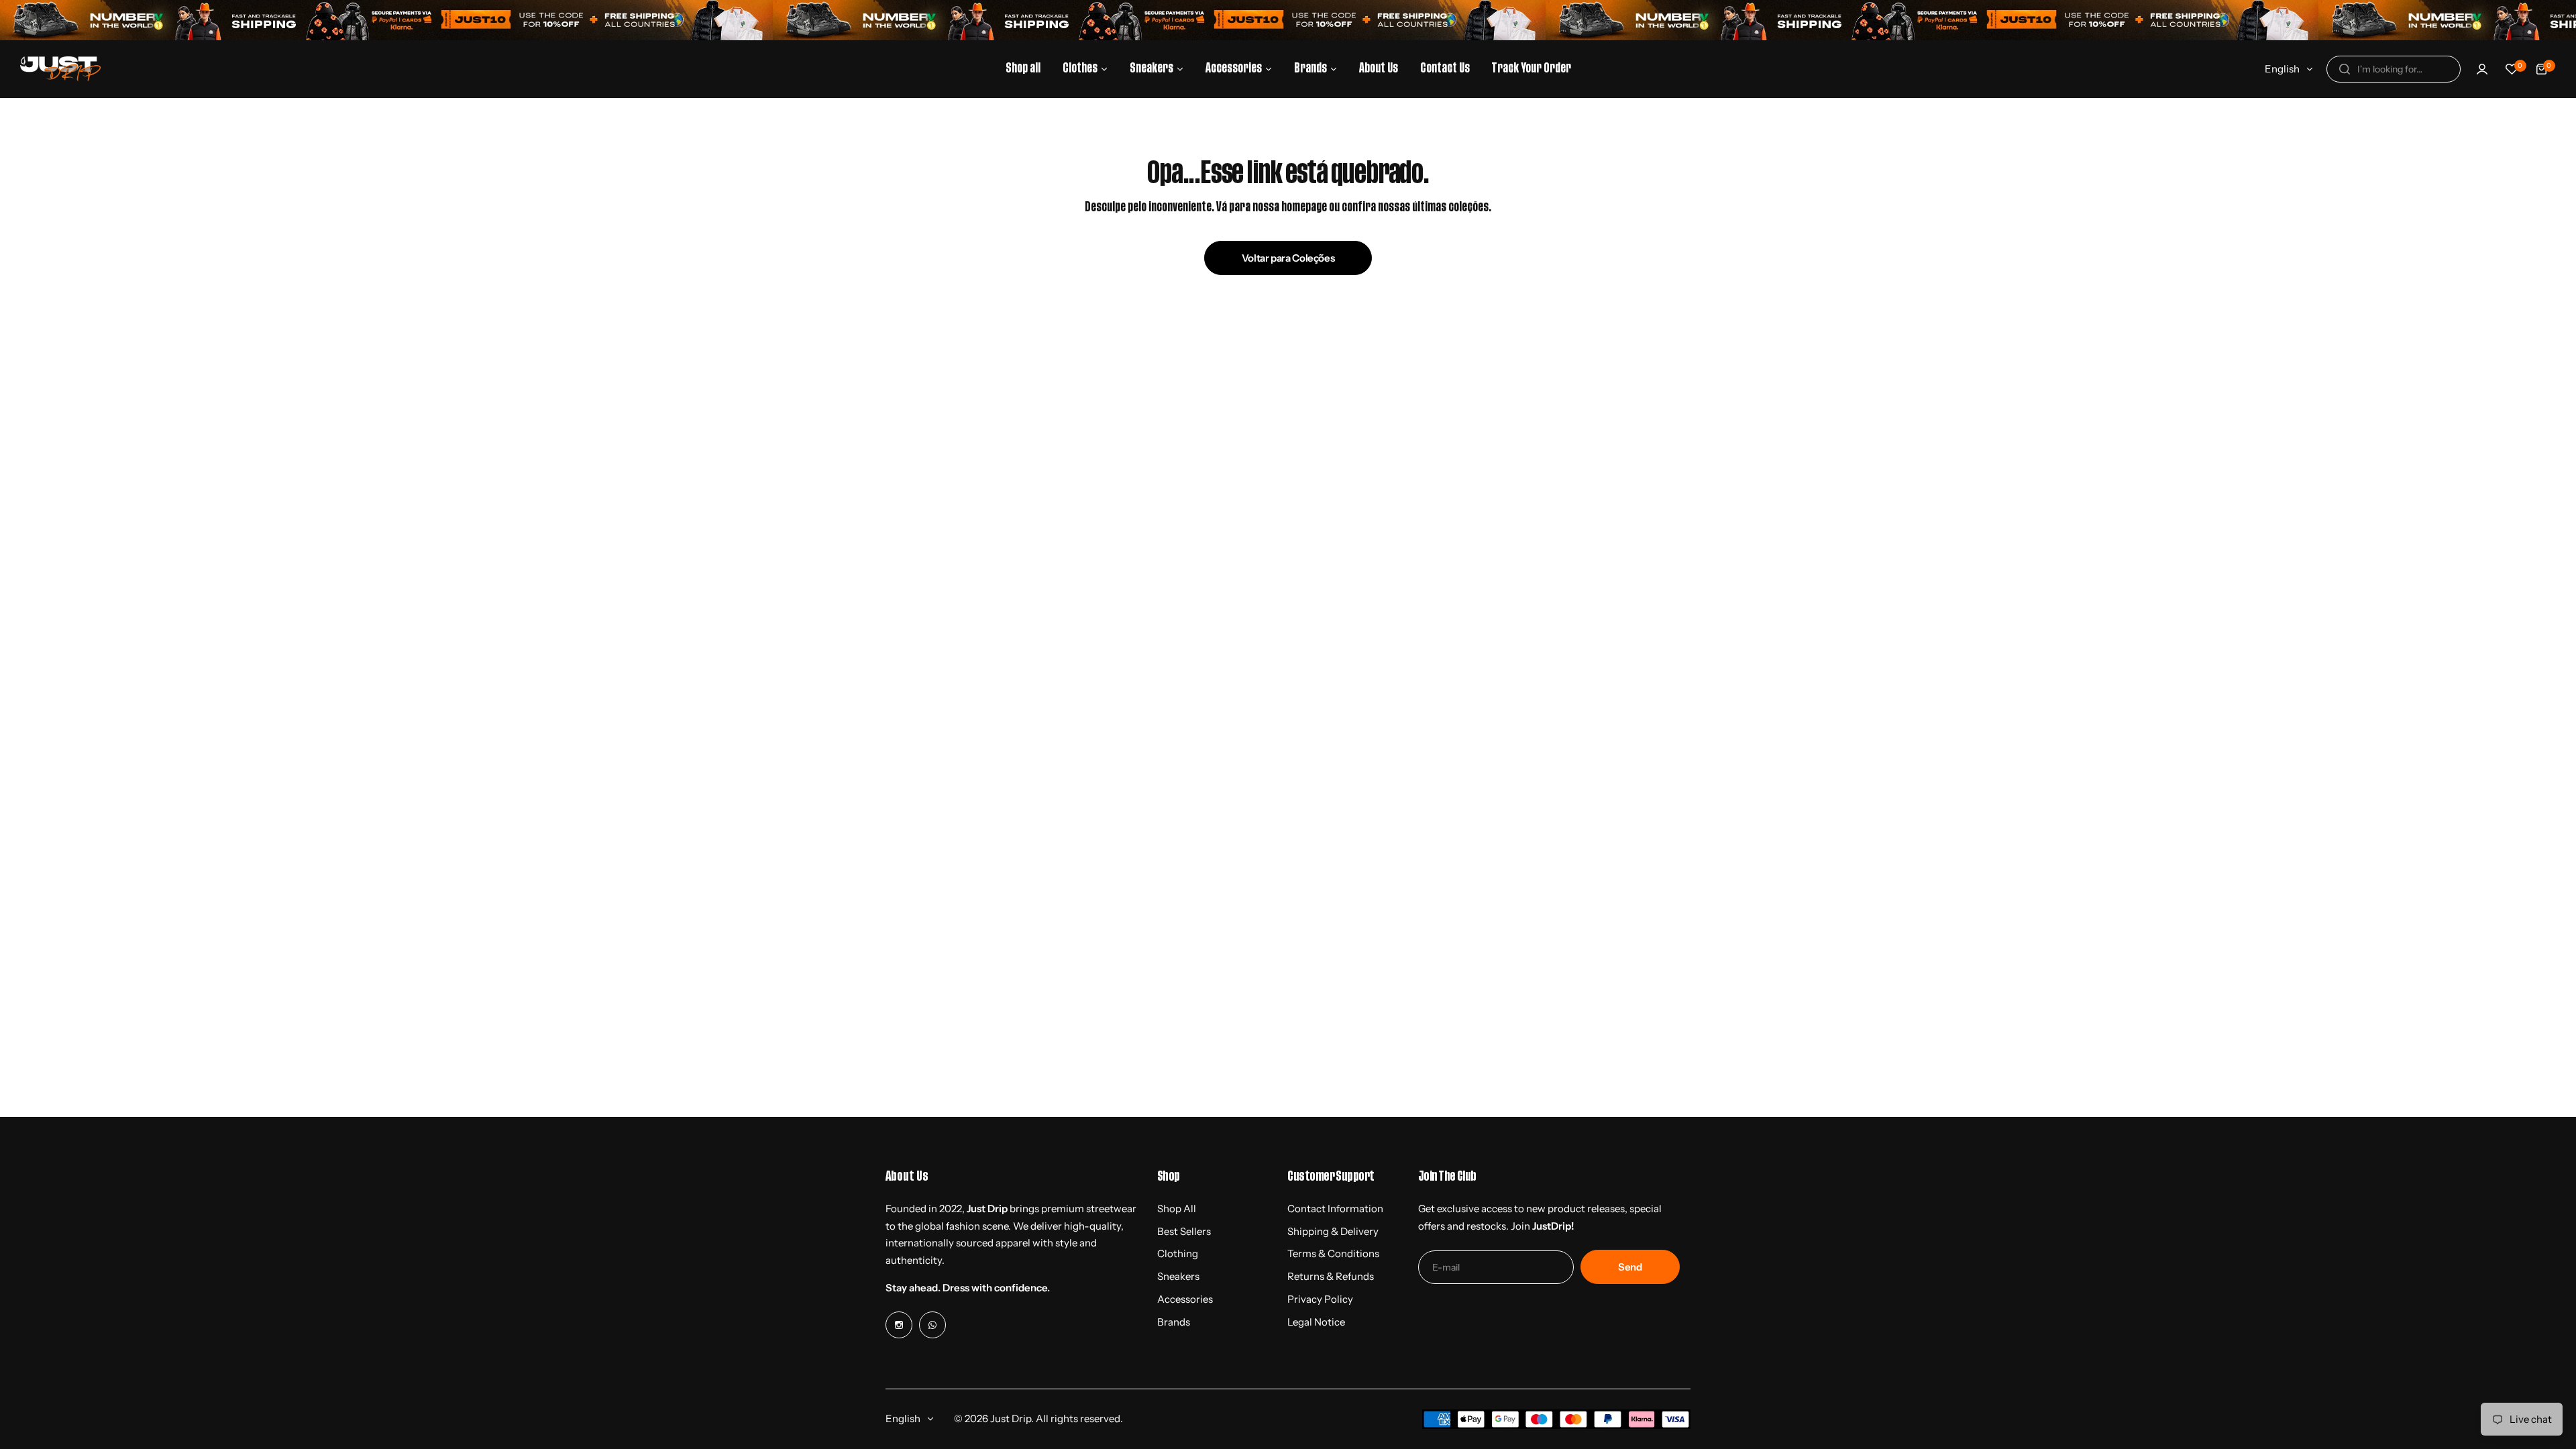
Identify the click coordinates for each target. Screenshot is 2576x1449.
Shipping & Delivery (1333, 1231)
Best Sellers (1184, 1231)
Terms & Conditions (1333, 1253)
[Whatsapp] (932, 1325)
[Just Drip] (60, 69)
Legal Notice (1316, 1322)
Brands (1174, 1322)
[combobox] (2394, 69)
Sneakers (1178, 1276)
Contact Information (1335, 1209)
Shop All (1177, 1209)
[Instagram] (899, 1325)
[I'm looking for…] (2345, 69)
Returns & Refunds (1331, 1276)
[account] (2482, 69)
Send (1630, 1267)
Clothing (1178, 1253)
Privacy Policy (1320, 1299)
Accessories (1185, 1299)
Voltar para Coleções (1288, 258)
